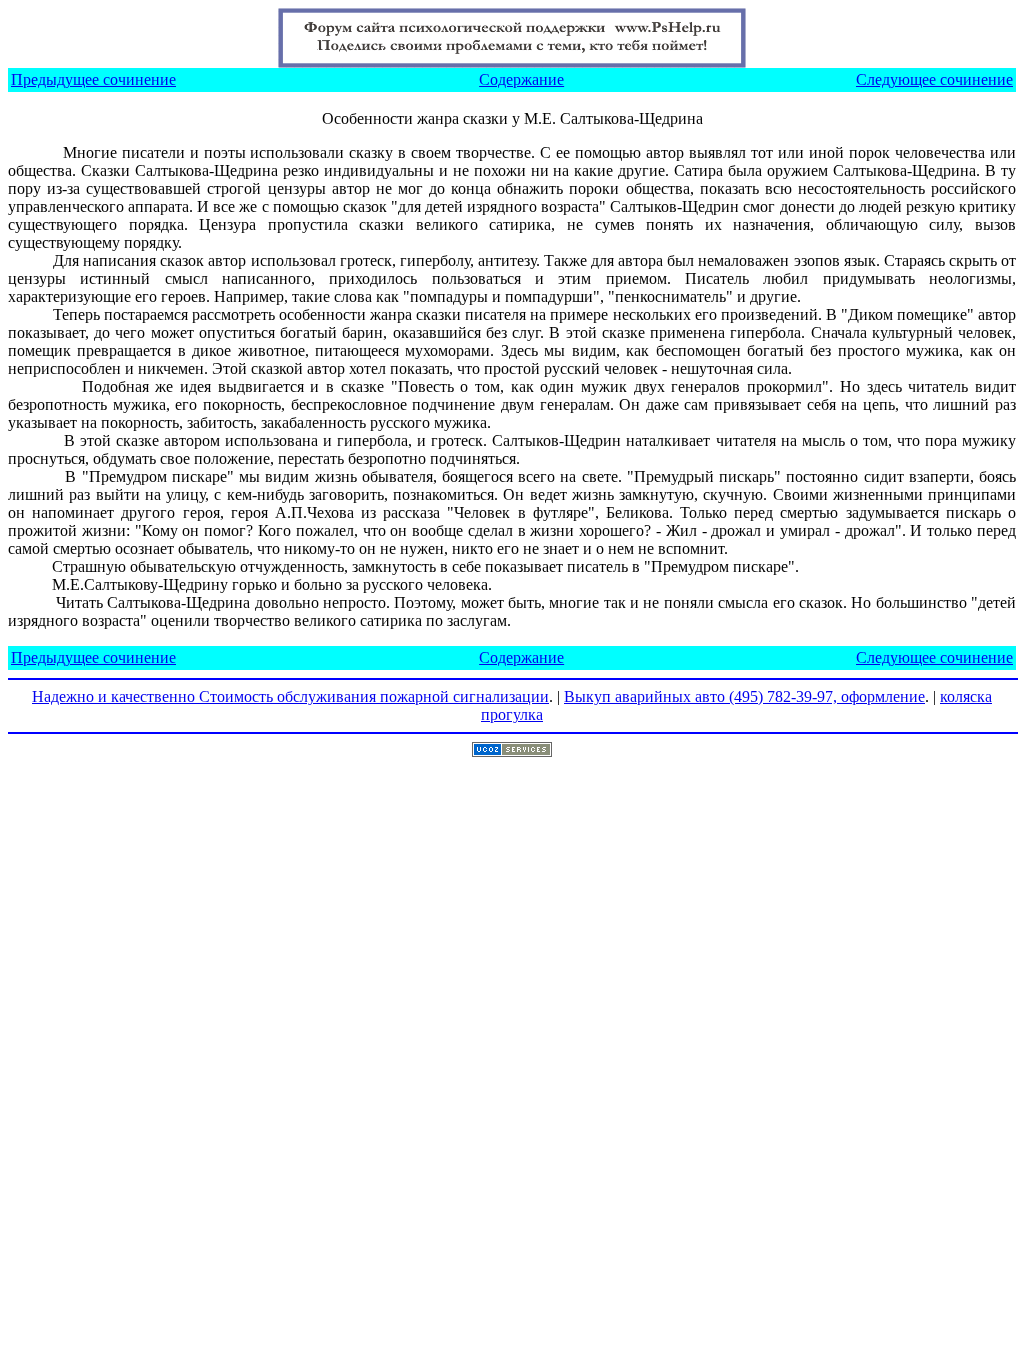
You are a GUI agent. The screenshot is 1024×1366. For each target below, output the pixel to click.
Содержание (521, 79)
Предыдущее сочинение (93, 79)
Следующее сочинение (934, 79)
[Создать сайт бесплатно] (512, 751)
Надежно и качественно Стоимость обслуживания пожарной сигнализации (290, 696)
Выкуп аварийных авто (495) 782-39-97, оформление (744, 696)
